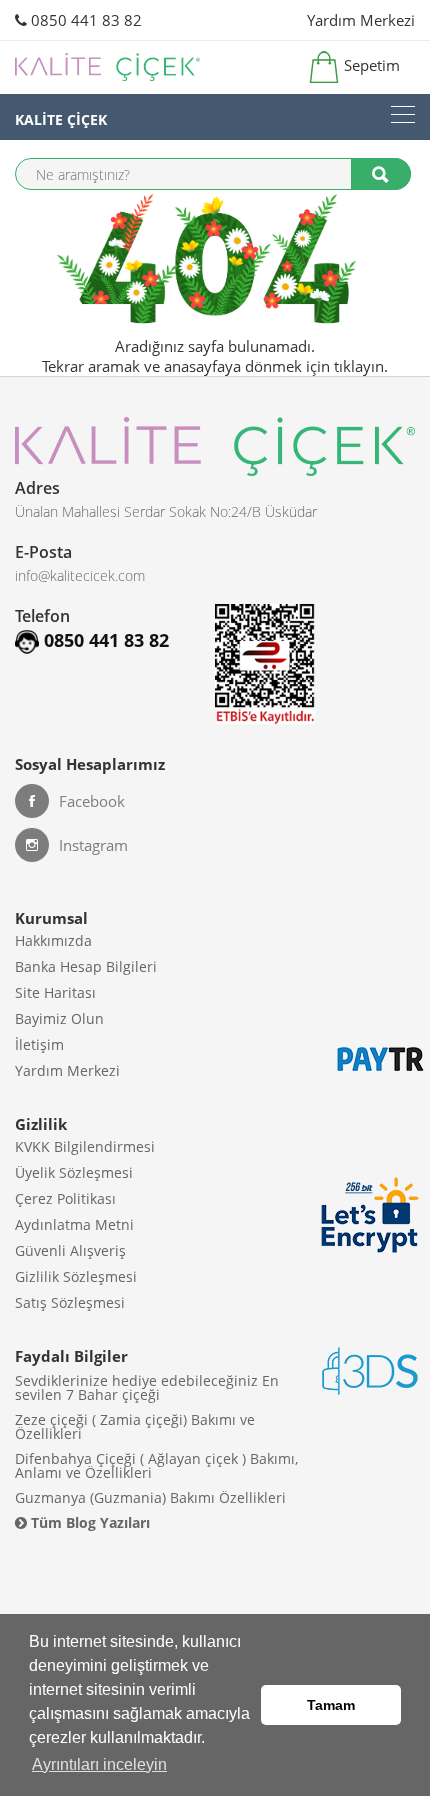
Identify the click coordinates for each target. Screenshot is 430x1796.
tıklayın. (361, 366)
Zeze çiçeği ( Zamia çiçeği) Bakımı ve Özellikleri (135, 1426)
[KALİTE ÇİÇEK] (403, 114)
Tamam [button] (331, 1705)
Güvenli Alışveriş (70, 1250)
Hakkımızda (53, 940)
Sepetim (370, 65)
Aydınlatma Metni (74, 1224)
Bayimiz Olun (59, 1018)
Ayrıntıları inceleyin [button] (99, 1764)
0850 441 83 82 (84, 20)
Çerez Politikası (65, 1198)
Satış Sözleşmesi (70, 1302)
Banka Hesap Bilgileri (86, 966)
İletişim (39, 1044)
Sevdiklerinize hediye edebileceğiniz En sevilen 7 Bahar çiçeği (147, 1387)
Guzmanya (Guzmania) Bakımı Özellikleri (150, 1497)
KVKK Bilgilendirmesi (85, 1146)
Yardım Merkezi (361, 20)
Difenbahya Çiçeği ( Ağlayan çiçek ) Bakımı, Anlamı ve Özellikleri (156, 1465)
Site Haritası (55, 992)
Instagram (93, 845)
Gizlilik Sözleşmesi (76, 1276)
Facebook (92, 801)
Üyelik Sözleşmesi (74, 1172)
